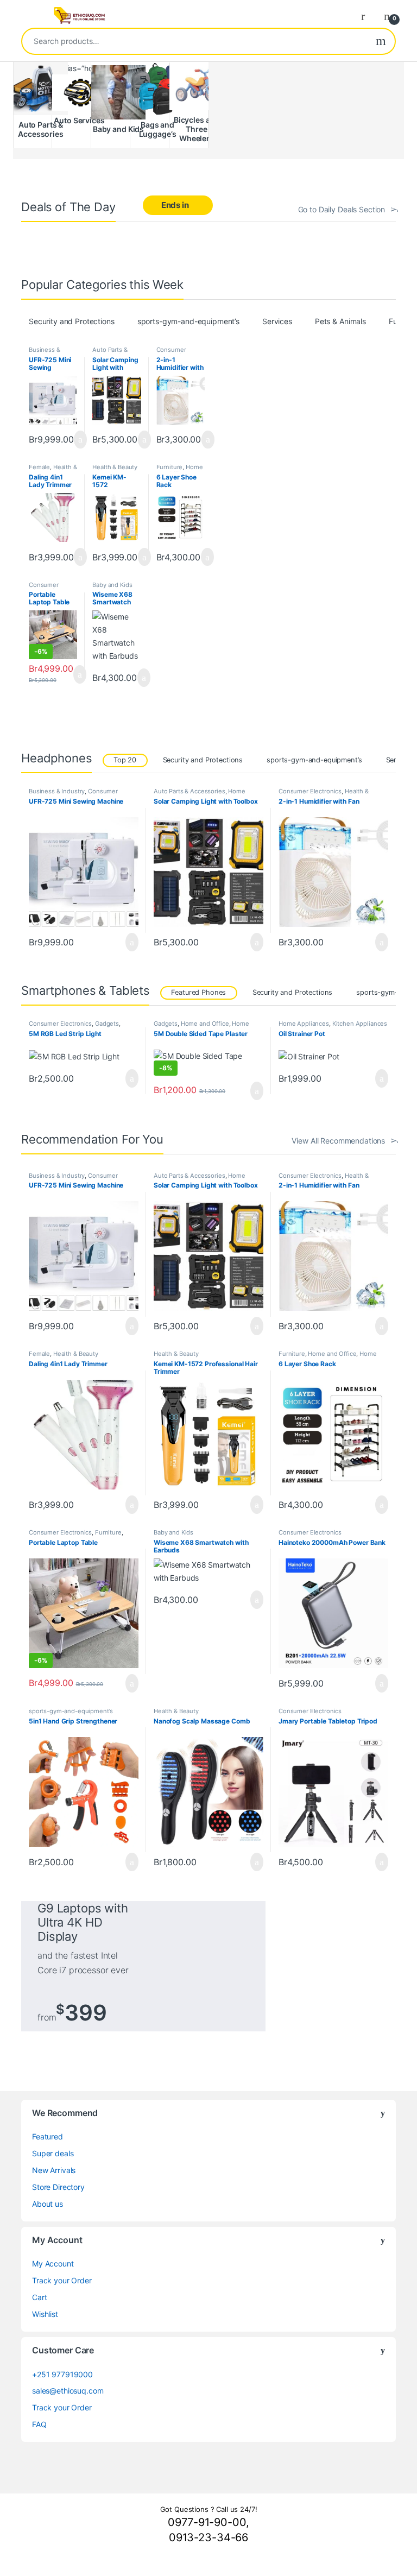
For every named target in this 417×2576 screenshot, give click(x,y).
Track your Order (62, 2280)
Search (381, 41)
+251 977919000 (62, 2374)
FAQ (39, 2424)
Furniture (170, 467)
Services (277, 321)
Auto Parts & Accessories (110, 353)
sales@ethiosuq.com (68, 2391)
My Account (53, 2264)
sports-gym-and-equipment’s (188, 321)
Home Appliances (304, 1024)
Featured (48, 2136)
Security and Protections (72, 321)
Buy (81, 440)
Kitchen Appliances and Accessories (333, 1027)
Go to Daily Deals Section (342, 209)
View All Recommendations (338, 1141)
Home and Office (180, 470)
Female (39, 467)
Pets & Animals (340, 321)
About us (48, 2204)
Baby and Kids (112, 585)
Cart (39, 2297)
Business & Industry (45, 353)
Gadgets (107, 1024)
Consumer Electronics (172, 353)
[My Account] (367, 16)
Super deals (53, 2153)
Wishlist (45, 2314)
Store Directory (58, 2187)
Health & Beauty (53, 470)
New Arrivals (54, 2170)
